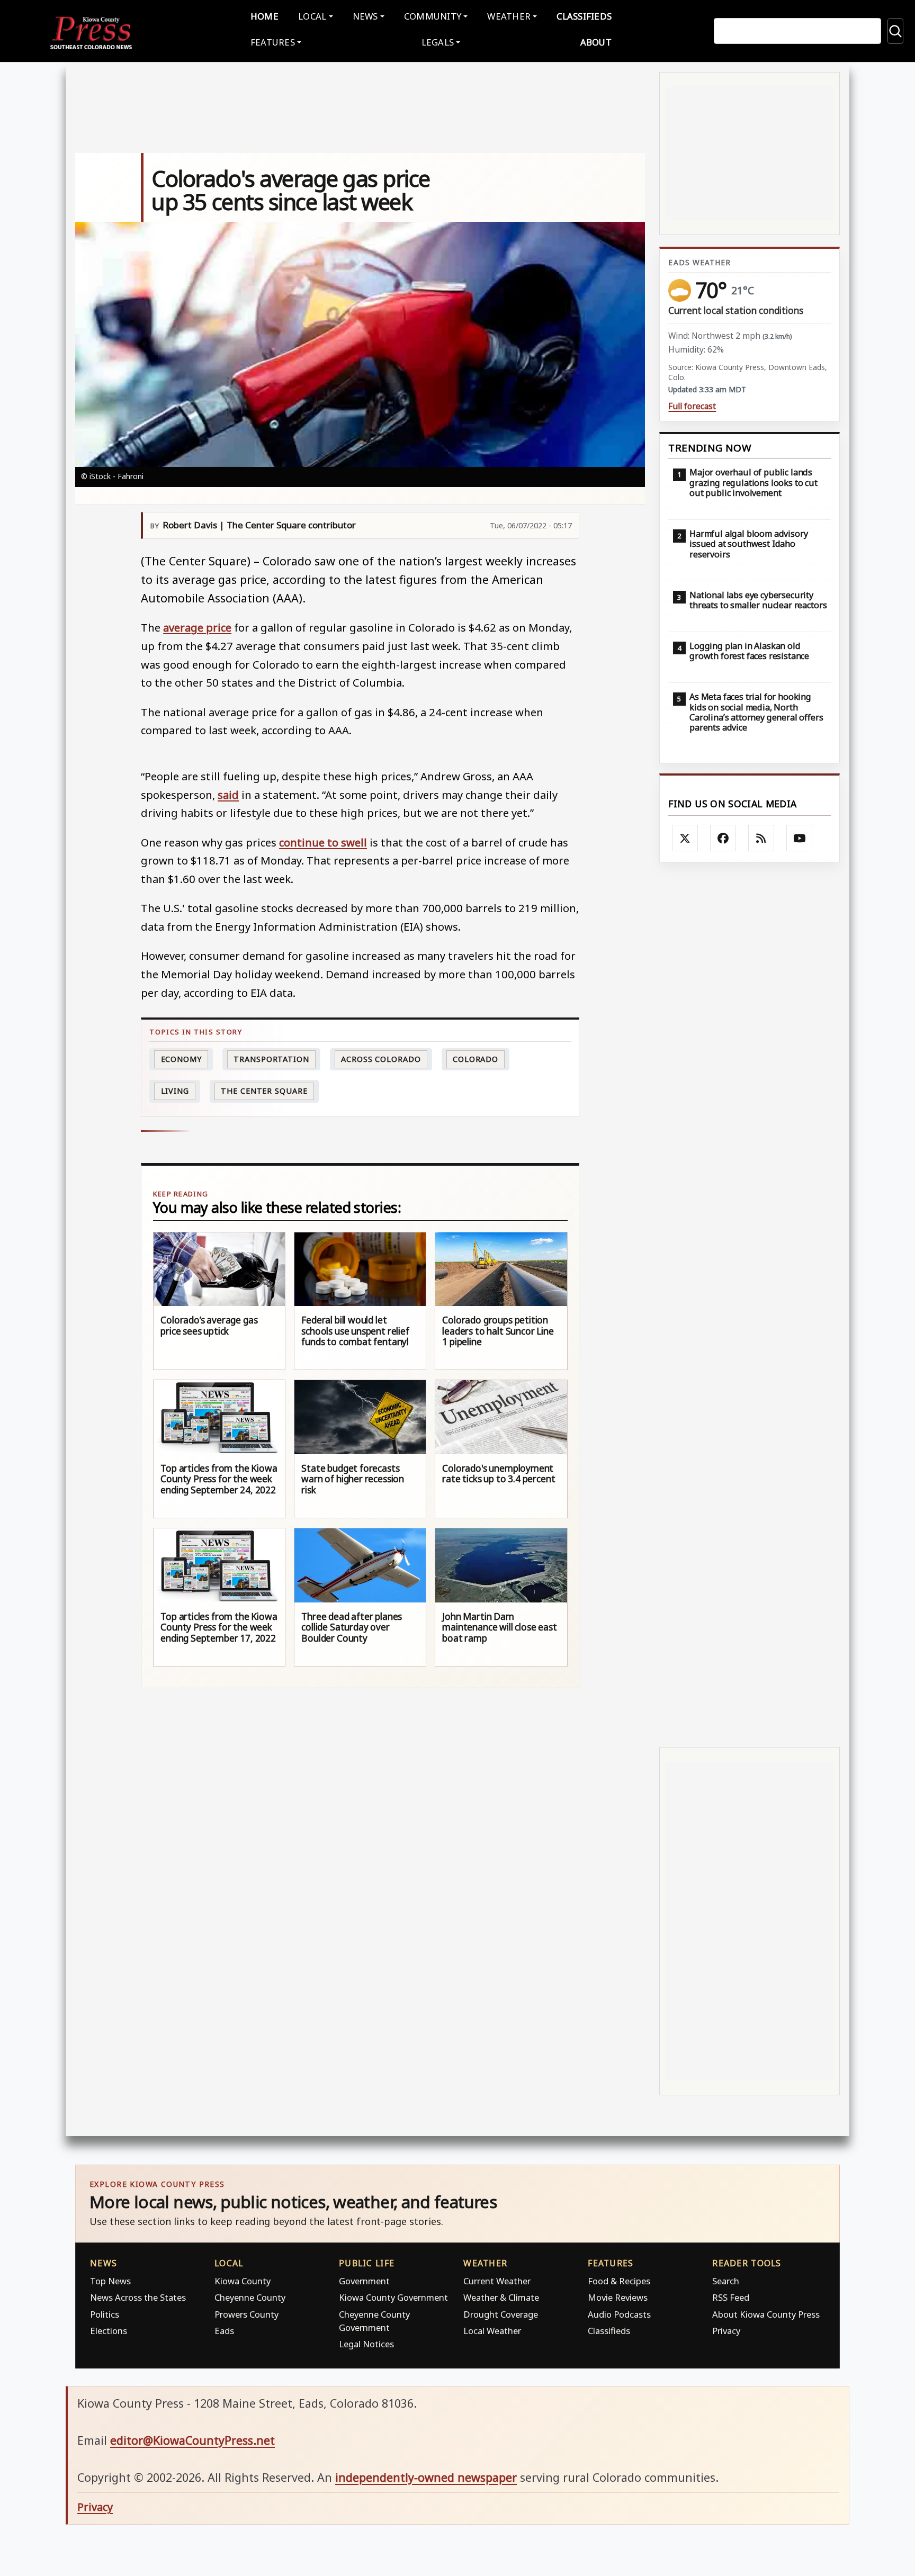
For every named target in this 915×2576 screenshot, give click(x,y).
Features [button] (273, 42)
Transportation (271, 1059)
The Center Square (264, 1091)
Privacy (726, 2331)
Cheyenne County (250, 2297)
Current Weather (497, 2281)
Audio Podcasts (619, 2314)
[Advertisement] (750, 1305)
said (228, 795)
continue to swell (323, 842)
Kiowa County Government (393, 2297)
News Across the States (138, 2297)
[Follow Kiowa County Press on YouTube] (800, 838)
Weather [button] (509, 16)
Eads (224, 2331)
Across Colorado (381, 1059)
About (596, 42)
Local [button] (312, 16)
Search (726, 2281)
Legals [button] (438, 42)
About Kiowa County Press (766, 2314)
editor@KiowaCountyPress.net (192, 2440)
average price (197, 627)
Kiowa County (243, 2281)
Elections (109, 2331)
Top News (110, 2281)
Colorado (476, 1059)
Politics (105, 2314)
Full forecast (692, 406)
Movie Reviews (618, 2297)
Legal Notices (366, 2344)
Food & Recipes (619, 2281)
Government (364, 2281)
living (175, 1091)
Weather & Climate (501, 2297)
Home (264, 16)
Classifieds (584, 16)
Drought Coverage (501, 2314)
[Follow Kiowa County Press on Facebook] (723, 838)
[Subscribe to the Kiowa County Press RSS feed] (761, 838)
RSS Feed (731, 2297)
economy (181, 1059)
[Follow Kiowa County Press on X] (685, 838)
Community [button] (433, 16)
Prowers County (246, 2314)
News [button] (365, 16)
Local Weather (492, 2331)
